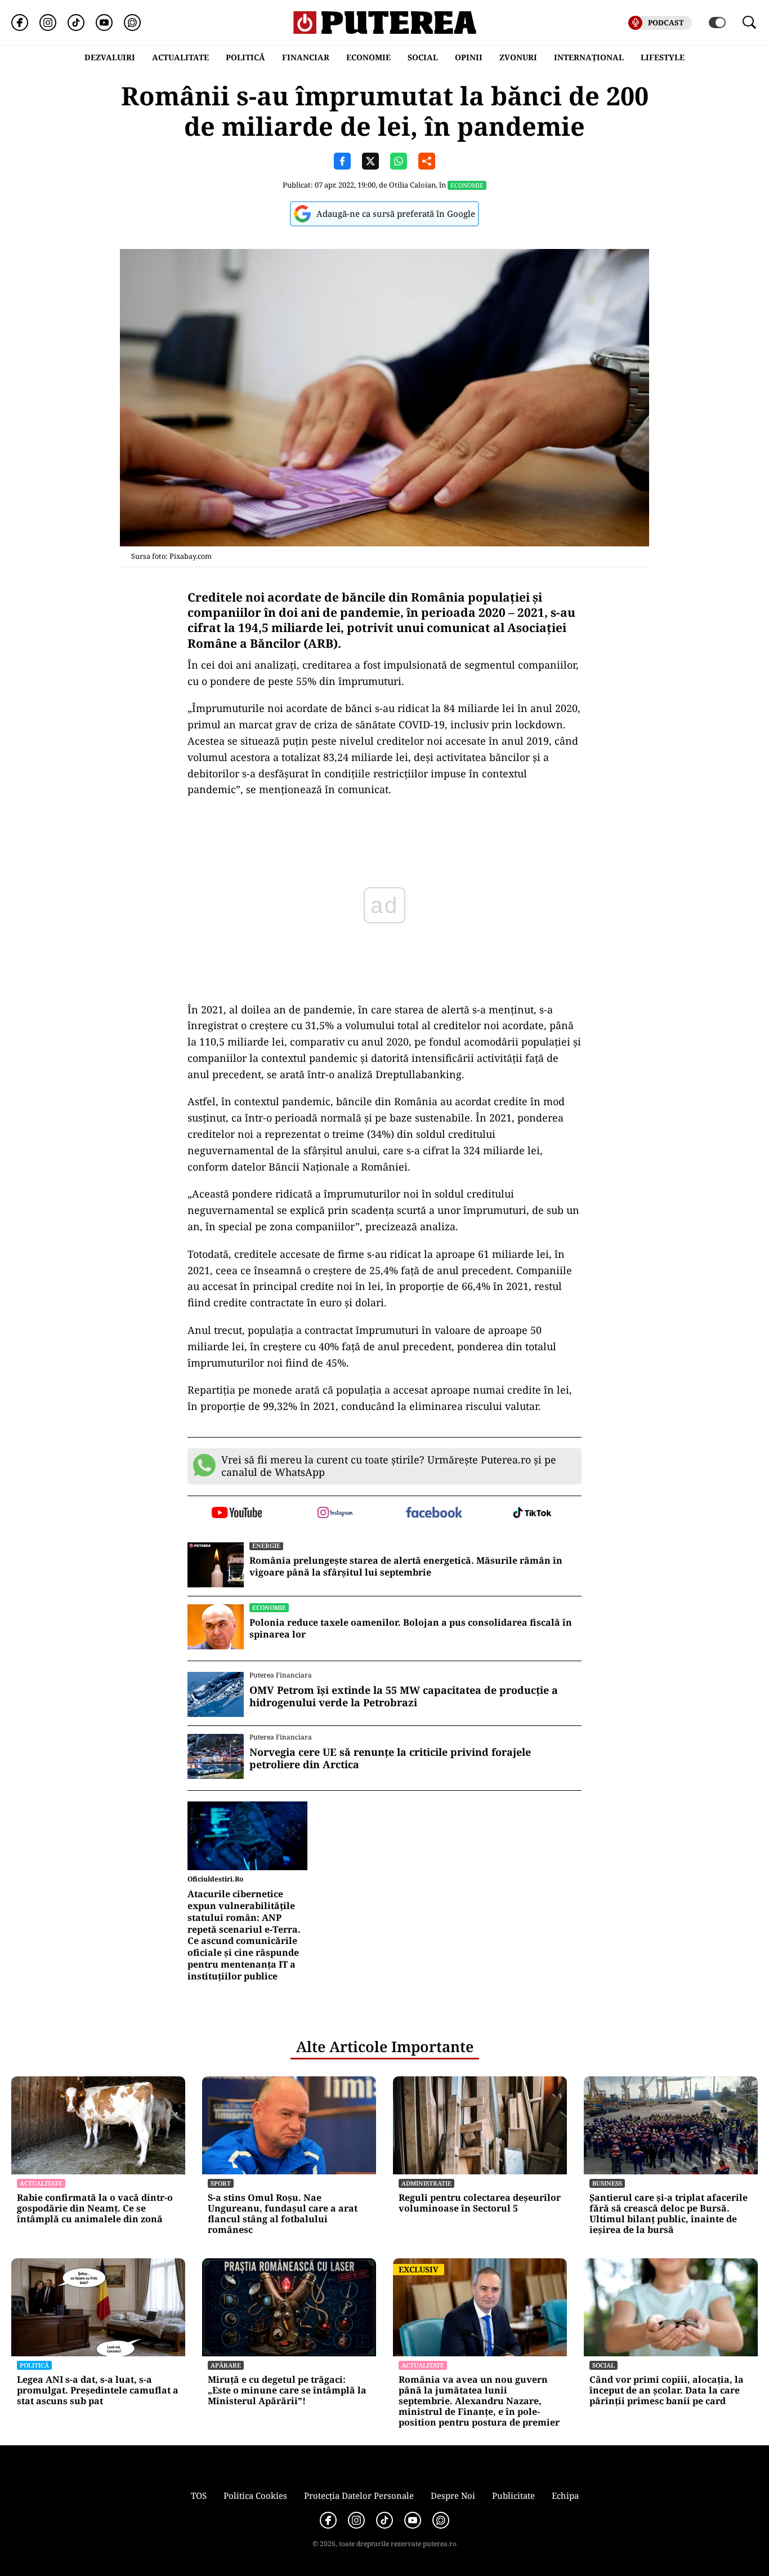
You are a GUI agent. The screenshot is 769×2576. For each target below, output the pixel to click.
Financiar (306, 57)
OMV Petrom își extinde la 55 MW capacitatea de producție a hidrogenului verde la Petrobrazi (404, 1696)
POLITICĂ (245, 57)
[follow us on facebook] (434, 1513)
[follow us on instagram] (335, 1514)
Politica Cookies (255, 2495)
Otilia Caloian (412, 185)
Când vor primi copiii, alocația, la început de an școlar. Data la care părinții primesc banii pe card (667, 2391)
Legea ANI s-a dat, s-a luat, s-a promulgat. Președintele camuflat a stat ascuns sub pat (98, 2391)
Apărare (226, 2365)
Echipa (565, 2495)
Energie (266, 1545)
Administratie (426, 2183)
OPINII (469, 57)
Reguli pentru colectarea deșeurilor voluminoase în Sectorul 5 (480, 2203)
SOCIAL (423, 57)
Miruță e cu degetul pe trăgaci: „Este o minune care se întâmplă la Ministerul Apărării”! (287, 2391)
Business (607, 2183)
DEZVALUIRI (110, 57)
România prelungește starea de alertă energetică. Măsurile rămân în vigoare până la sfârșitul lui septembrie (406, 1567)
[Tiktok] (76, 23)
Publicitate (513, 2495)
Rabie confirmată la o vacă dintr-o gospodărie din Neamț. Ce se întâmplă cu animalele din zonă (95, 2209)
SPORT (221, 2183)
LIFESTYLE (663, 57)
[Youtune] (104, 23)
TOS (199, 2495)
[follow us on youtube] (237, 1514)
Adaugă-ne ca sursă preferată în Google (396, 213)
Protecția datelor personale (359, 2495)
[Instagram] (48, 23)
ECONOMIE (368, 57)
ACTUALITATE (180, 57)
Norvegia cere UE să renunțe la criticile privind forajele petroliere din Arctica (390, 1758)
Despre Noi (453, 2495)
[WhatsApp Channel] (132, 23)
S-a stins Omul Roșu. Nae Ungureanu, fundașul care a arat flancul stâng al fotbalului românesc (283, 2214)
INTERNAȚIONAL (589, 57)
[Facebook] (20, 23)
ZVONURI (518, 57)
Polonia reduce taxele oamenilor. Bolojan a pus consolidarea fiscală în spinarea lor (411, 1629)
